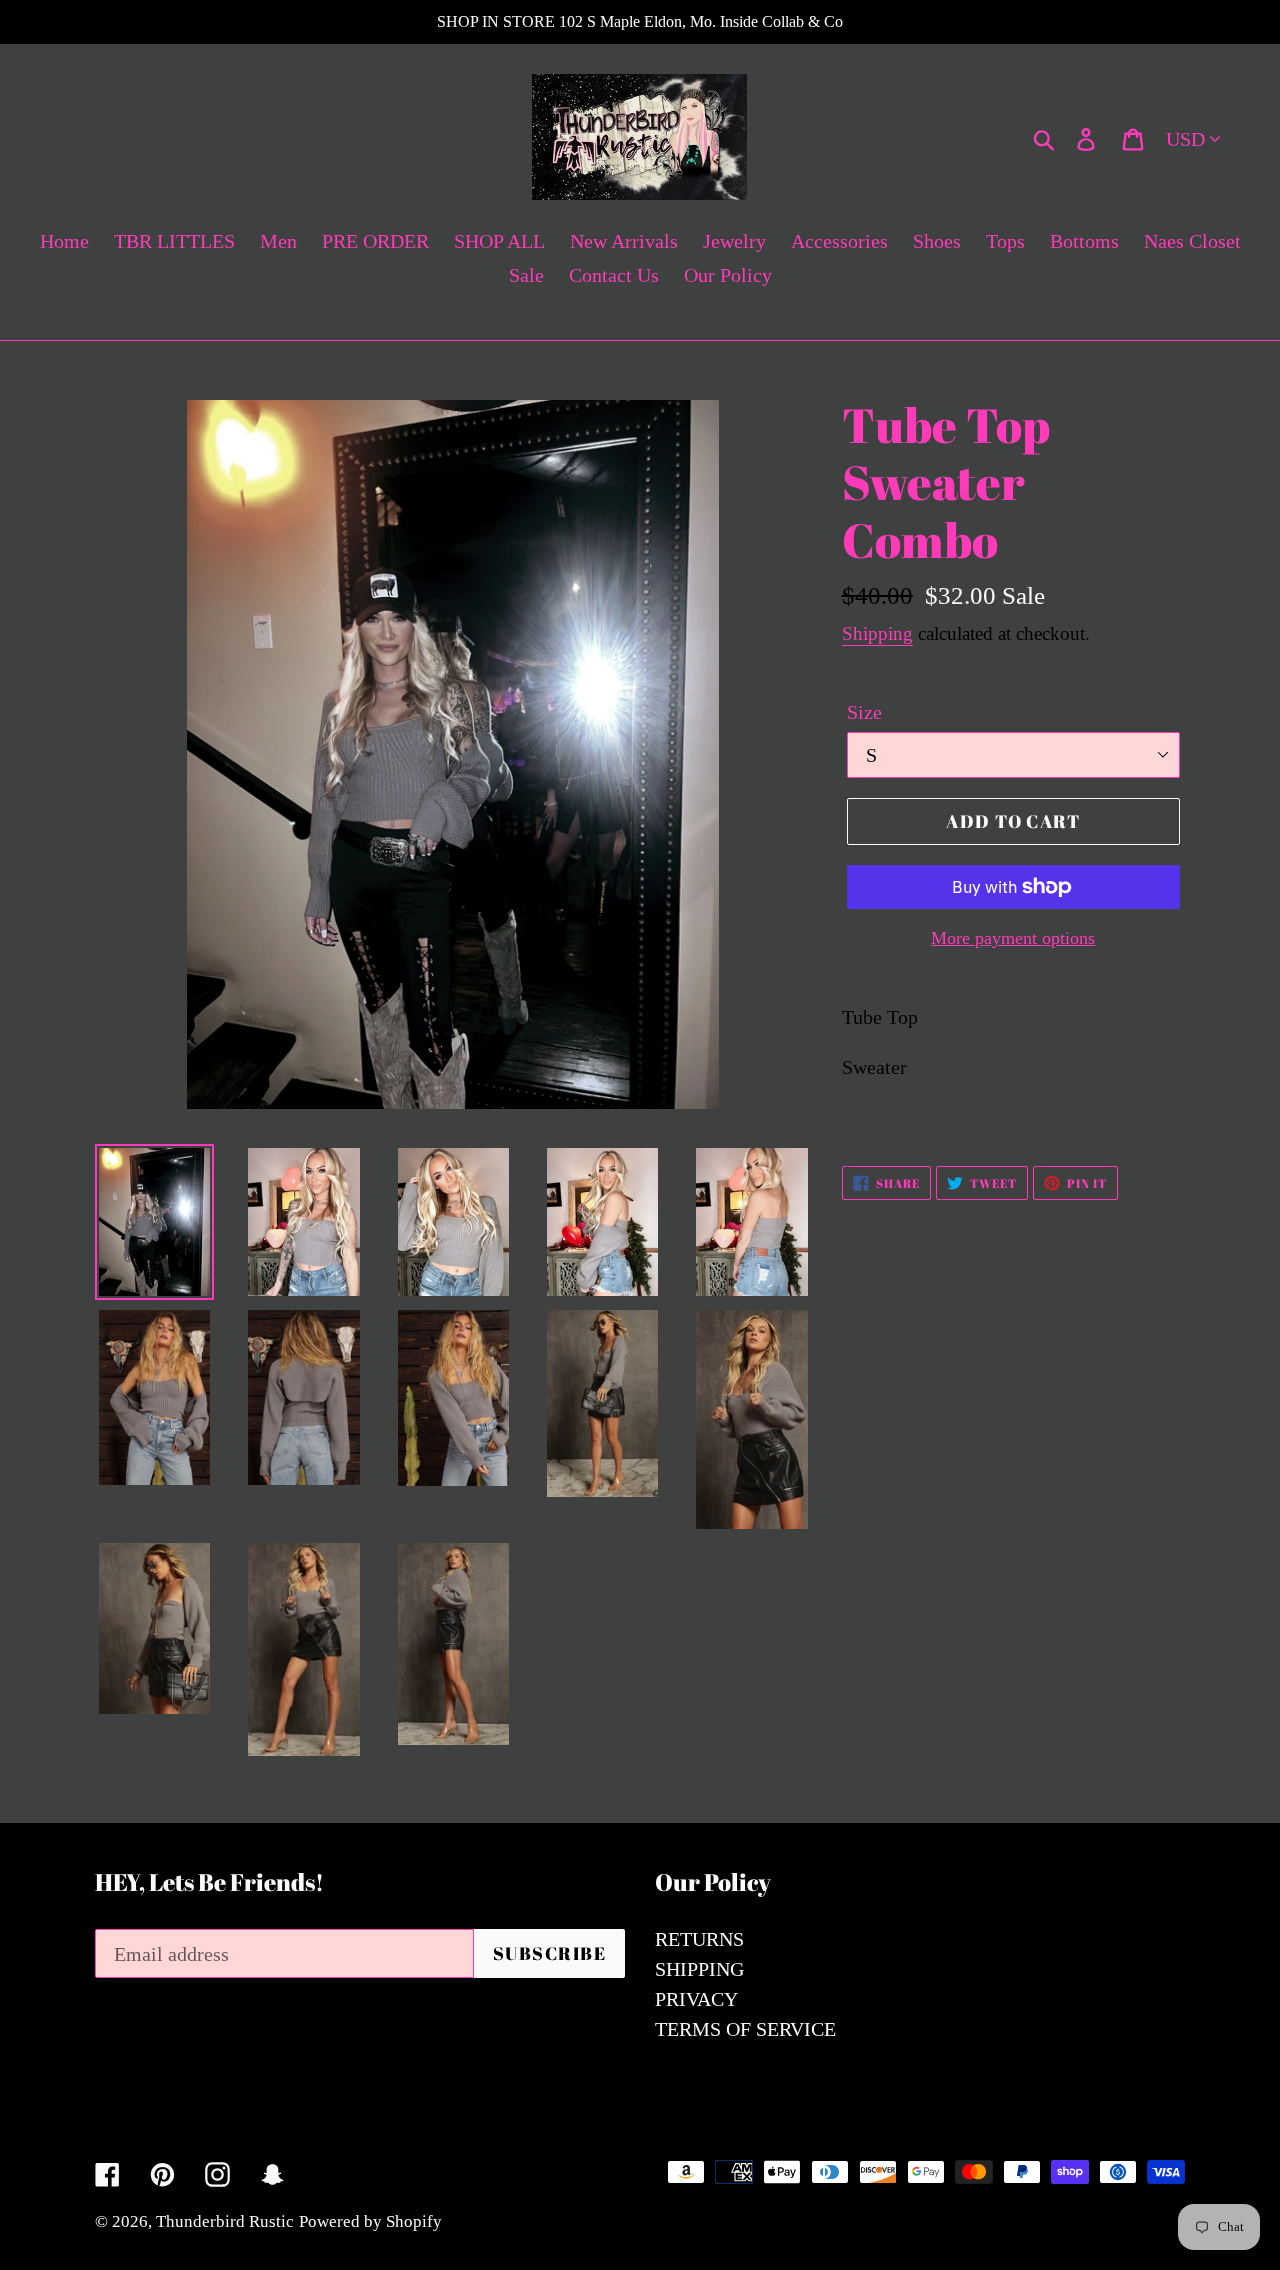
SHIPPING (699, 1969)
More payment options (1013, 938)
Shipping (877, 633)
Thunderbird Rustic (225, 2221)
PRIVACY (696, 1999)
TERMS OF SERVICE (745, 2029)
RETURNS (699, 1939)
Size (864, 712)
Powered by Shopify (370, 2221)
